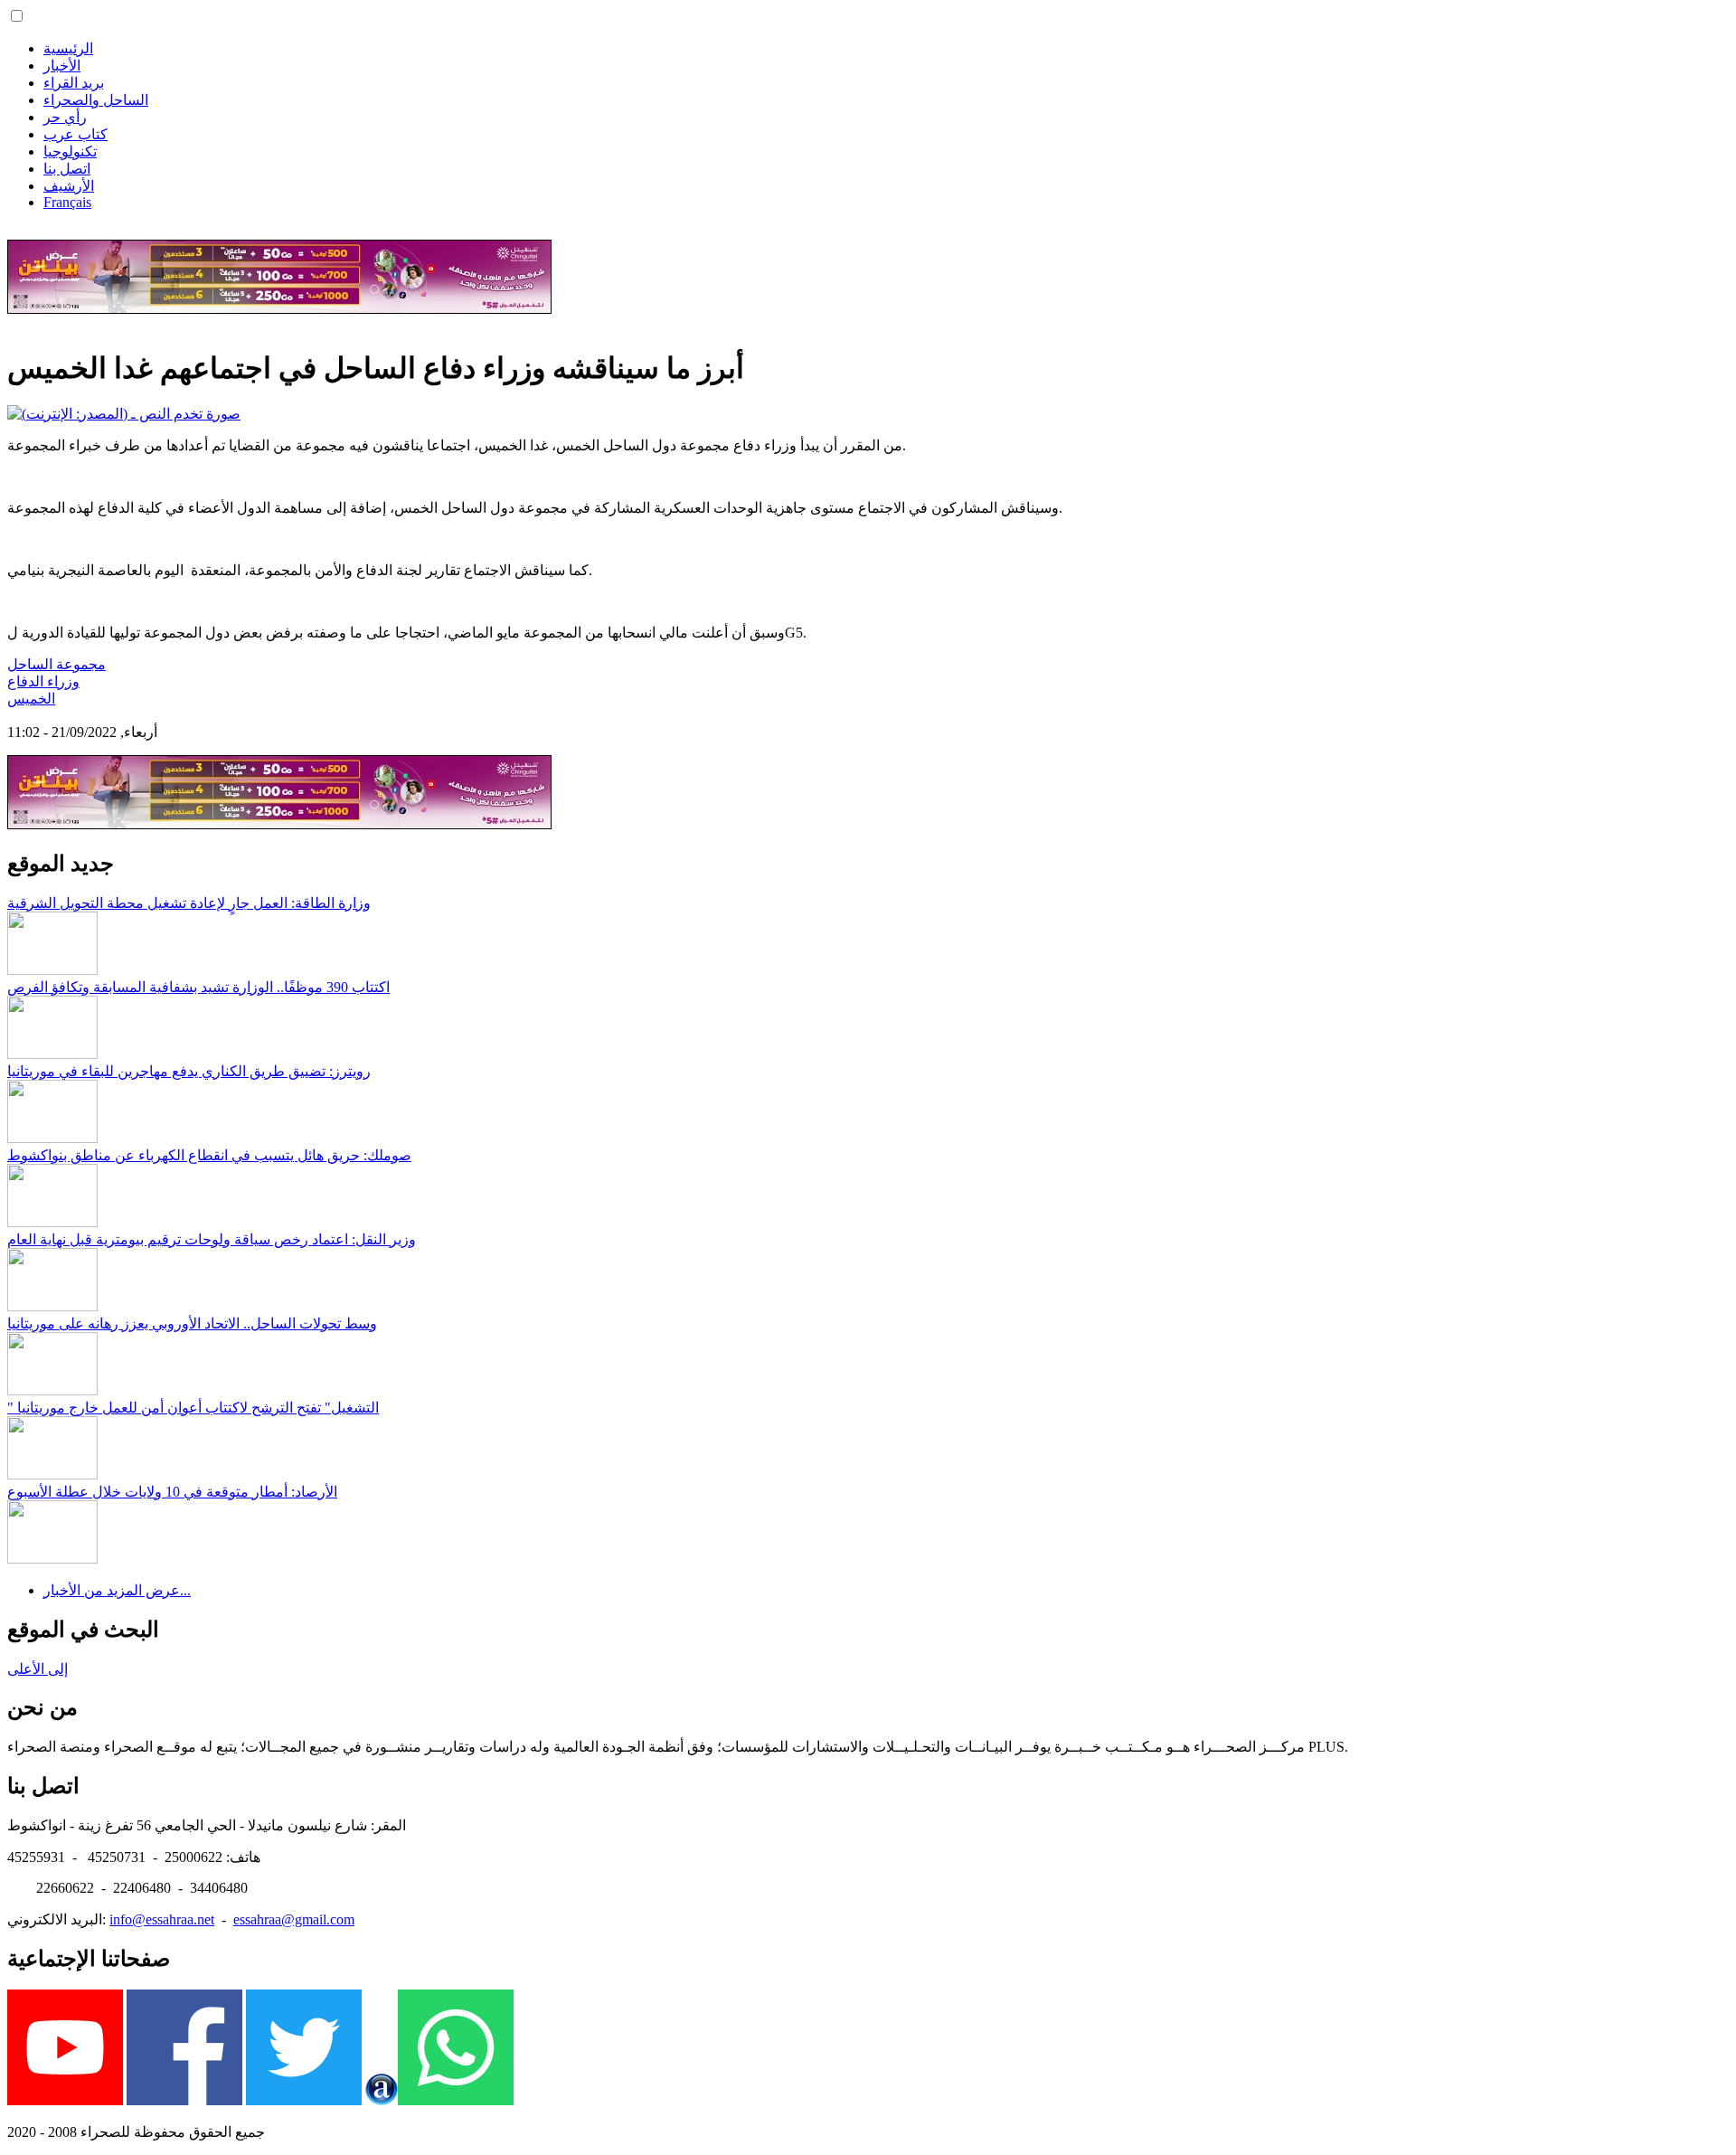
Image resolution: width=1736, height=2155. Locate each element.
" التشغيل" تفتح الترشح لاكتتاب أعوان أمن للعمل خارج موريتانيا (193, 1408)
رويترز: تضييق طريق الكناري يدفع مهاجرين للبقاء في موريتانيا (189, 1071)
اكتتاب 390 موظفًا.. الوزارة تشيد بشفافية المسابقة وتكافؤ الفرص (198, 987)
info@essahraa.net (162, 1919)
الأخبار (62, 66)
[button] (17, 16)
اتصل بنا (67, 169)
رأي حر (65, 117)
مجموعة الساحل (57, 664)
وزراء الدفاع (43, 681)
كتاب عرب (75, 134)
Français (67, 202)
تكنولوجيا (70, 151)
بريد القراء (74, 83)
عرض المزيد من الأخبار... (117, 1590)
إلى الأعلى (38, 1669)
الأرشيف (69, 186)
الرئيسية (68, 48)
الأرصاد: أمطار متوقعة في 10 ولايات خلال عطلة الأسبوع (172, 1492)
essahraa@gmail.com (294, 1919)
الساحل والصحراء (96, 100)
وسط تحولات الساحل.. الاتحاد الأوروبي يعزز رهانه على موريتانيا (192, 1323)
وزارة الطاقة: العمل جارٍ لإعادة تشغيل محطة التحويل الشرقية (189, 903)
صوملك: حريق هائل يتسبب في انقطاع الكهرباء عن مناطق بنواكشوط (209, 1155)
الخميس (31, 699)
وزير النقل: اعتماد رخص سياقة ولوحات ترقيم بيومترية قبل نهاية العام (212, 1239)
